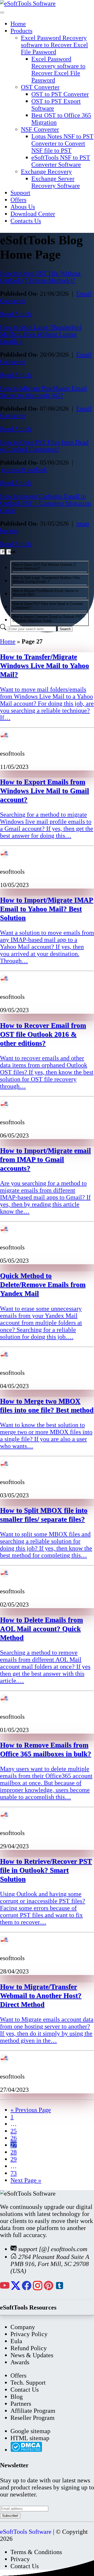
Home (18, 24)
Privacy (20, 2559)
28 (14, 2152)
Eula (16, 2341)
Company (23, 2327)
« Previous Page (31, 2110)
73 (14, 2173)
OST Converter (40, 87)
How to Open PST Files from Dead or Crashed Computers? (44, 446)
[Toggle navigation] (2, 13)
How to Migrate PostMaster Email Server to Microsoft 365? (43, 392)
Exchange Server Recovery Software (56, 182)
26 (14, 2138)
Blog (17, 2397)
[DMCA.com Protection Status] (26, 2450)
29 (14, 2159)
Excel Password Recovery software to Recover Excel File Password (54, 45)
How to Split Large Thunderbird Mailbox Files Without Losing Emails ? (41, 334)
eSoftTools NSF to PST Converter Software (61, 161)
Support (20, 193)
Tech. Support (28, 2383)
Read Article (16, 314)
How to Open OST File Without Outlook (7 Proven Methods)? (40, 277)
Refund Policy (29, 2348)
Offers (18, 200)
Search (65, 629)
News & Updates (32, 2355)
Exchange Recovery (46, 172)
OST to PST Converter (60, 94)
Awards (20, 2362)
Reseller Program (33, 2418)
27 (14, 2145)
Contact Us (25, 2390)
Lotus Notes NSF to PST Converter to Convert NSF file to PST (62, 143)
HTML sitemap (30, 2438)
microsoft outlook (24, 470)
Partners (21, 2404)
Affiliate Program (33, 2411)
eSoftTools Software (26, 2532)
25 (14, 2131)
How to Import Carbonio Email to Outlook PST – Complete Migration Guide (45, 503)
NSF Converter (40, 129)
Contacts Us (26, 221)
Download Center (33, 214)
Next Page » (26, 2180)
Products (21, 31)
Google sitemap (30, 2431)
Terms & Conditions (36, 2552)
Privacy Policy (29, 2334)
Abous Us (23, 207)
